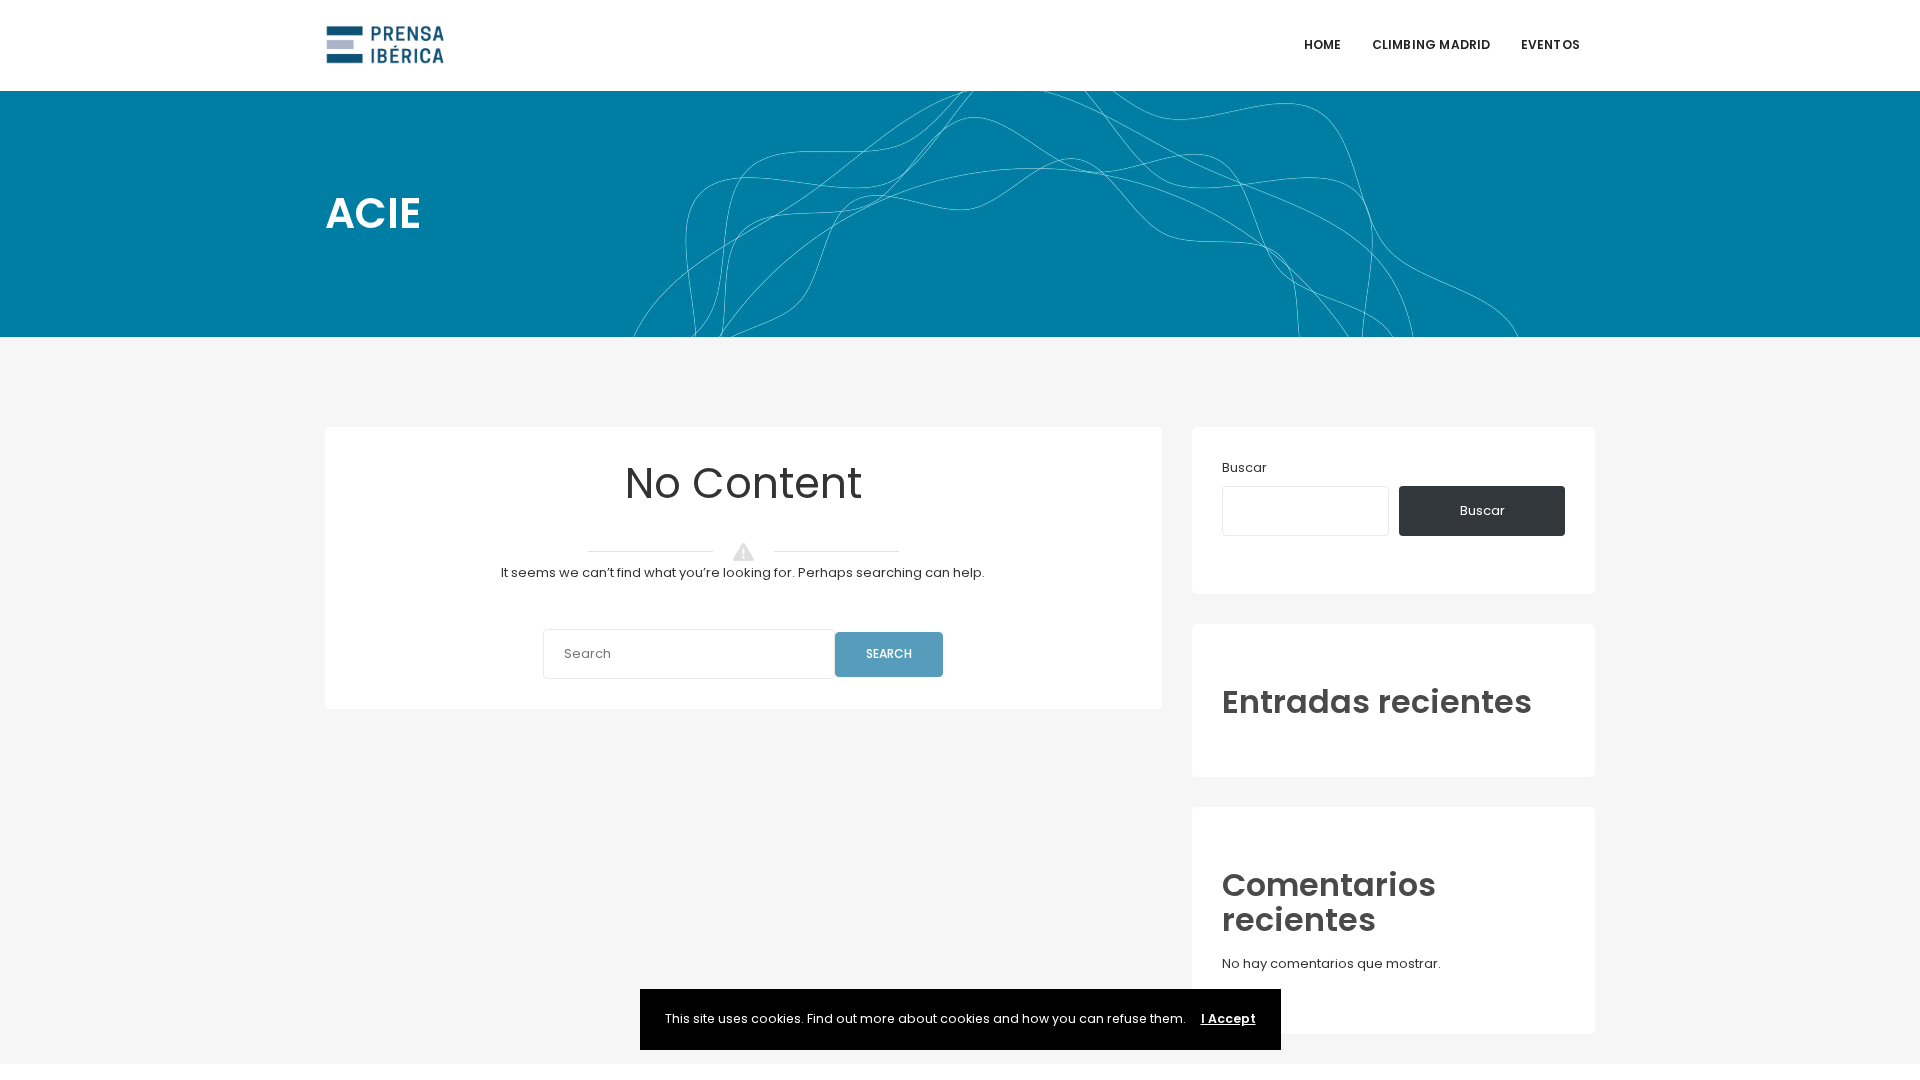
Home (1323, 44)
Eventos (1550, 44)
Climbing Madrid (1431, 44)
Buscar (1244, 467)
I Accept (1228, 1018)
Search (889, 653)
